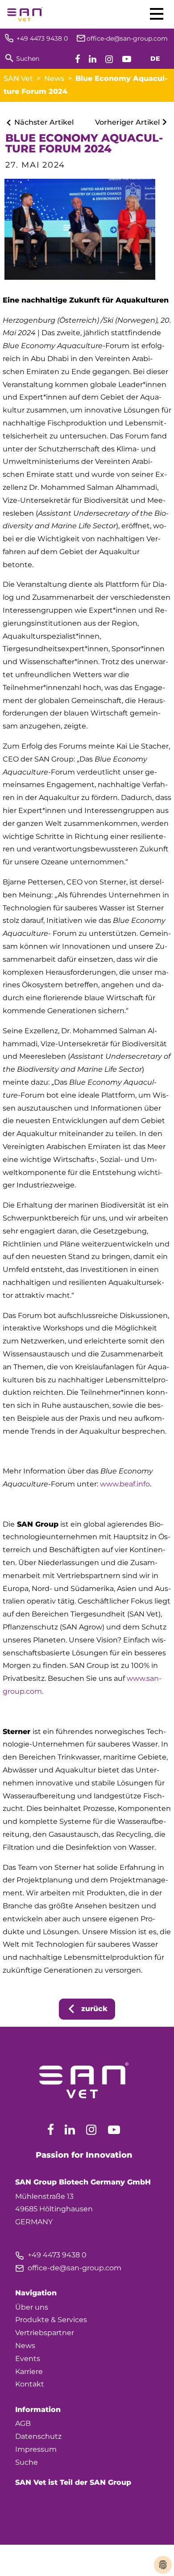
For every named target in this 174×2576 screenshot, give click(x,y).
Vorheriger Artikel (128, 122)
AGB (23, 2423)
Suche (27, 2462)
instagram (91, 2130)
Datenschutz (38, 2436)
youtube (114, 2130)
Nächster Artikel (43, 122)
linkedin (70, 2130)
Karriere (29, 2372)
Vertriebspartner (45, 2333)
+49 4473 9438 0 (51, 2255)
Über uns (32, 2307)
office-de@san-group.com (68, 2268)
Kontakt (30, 2384)
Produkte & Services (51, 2320)
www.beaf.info (125, 1484)
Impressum (36, 2449)
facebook (51, 2130)
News (54, 78)
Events (28, 2359)
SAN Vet (18, 78)
